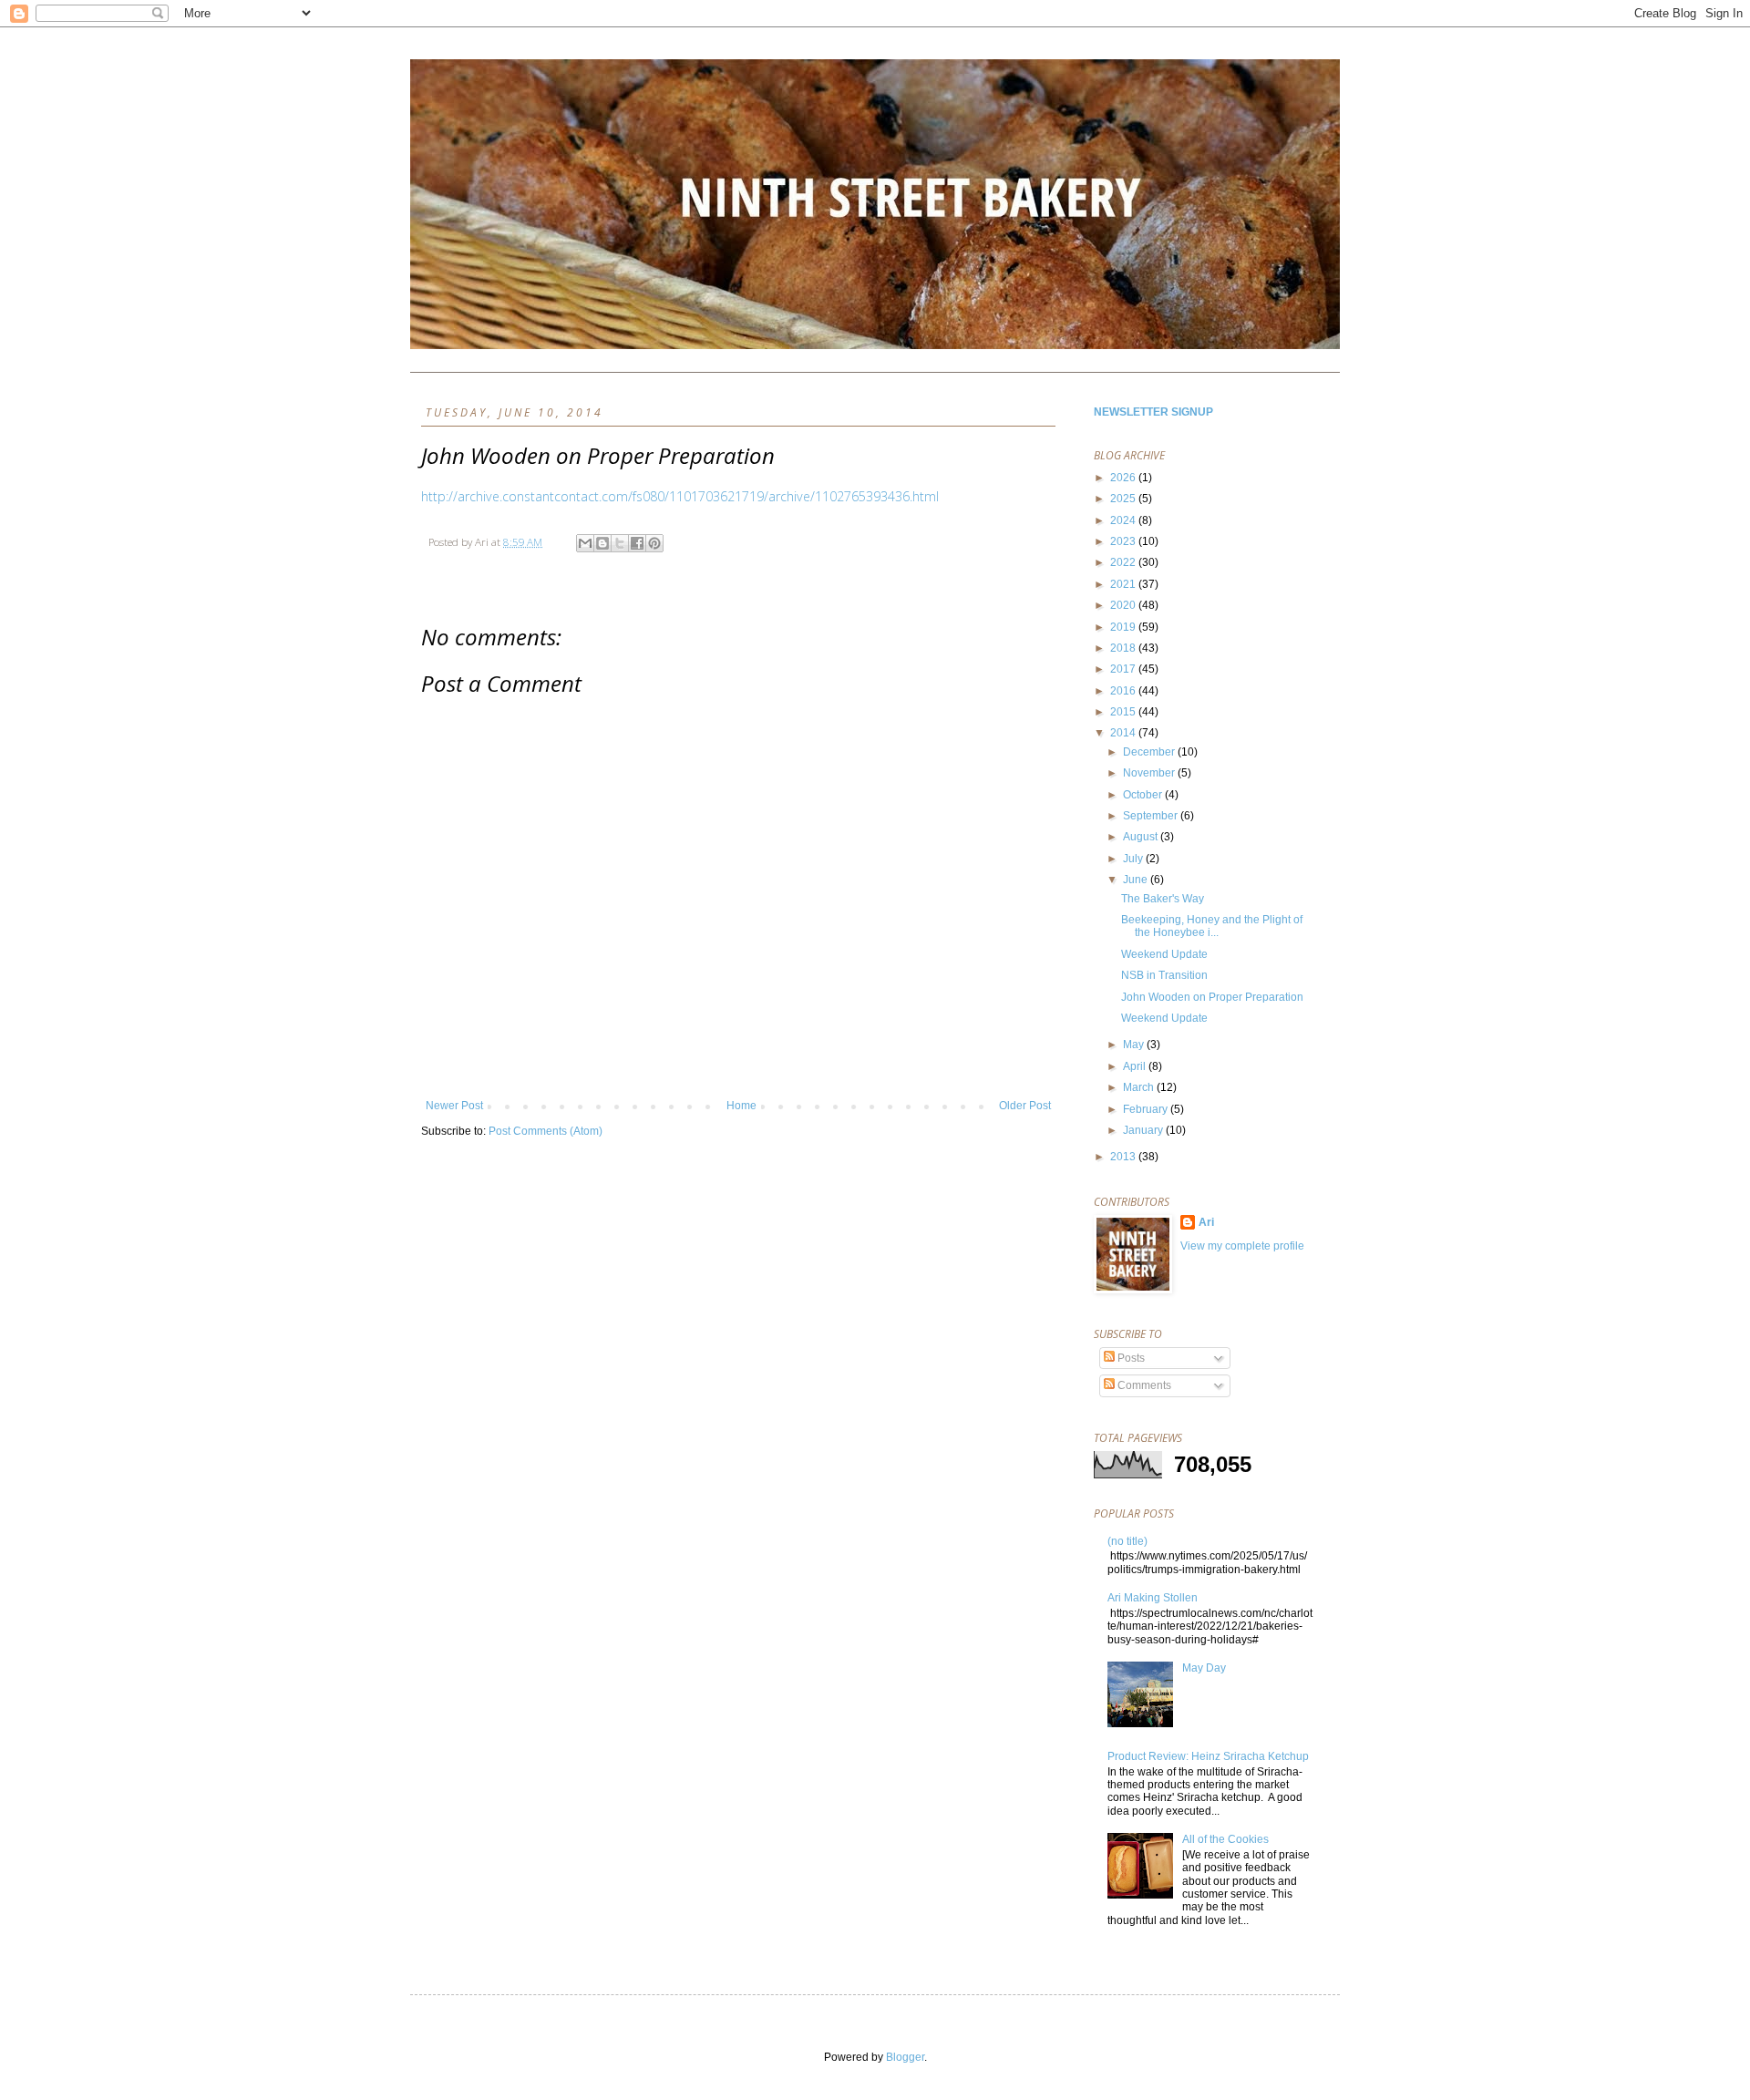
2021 (1124, 584)
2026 (1124, 478)
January (1144, 1130)
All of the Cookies (1225, 1839)
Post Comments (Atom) (546, 1131)
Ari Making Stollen (1153, 1598)
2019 (1124, 627)
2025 (1124, 499)
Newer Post (454, 1106)
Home (741, 1106)
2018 (1124, 648)
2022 (1124, 562)
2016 (1124, 691)
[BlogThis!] (602, 543)
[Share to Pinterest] (654, 543)
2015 (1124, 712)
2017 (1124, 669)
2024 (1124, 520)
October (1144, 795)
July (1134, 859)
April (1136, 1066)
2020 (1124, 605)
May (1135, 1045)
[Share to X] (620, 543)
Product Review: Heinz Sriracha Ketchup (1208, 1756)
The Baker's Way (1163, 899)
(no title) (1127, 1541)
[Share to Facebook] (637, 543)
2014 (1124, 733)
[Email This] (585, 543)
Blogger (905, 2057)
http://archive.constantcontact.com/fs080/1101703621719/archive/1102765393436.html (680, 496)
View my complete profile (1242, 1246)
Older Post (1025, 1106)
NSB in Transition (1164, 975)
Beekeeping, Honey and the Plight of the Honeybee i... (1212, 926)
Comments (1143, 1385)
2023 (1124, 541)
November (1150, 773)
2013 (1124, 1157)
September (1152, 816)
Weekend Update (1164, 954)
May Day (1204, 1668)
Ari (1206, 1222)
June (1137, 880)
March (1140, 1087)
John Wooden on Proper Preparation (1212, 997)
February (1147, 1109)
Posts (1130, 1358)
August (1142, 837)
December (1150, 752)
